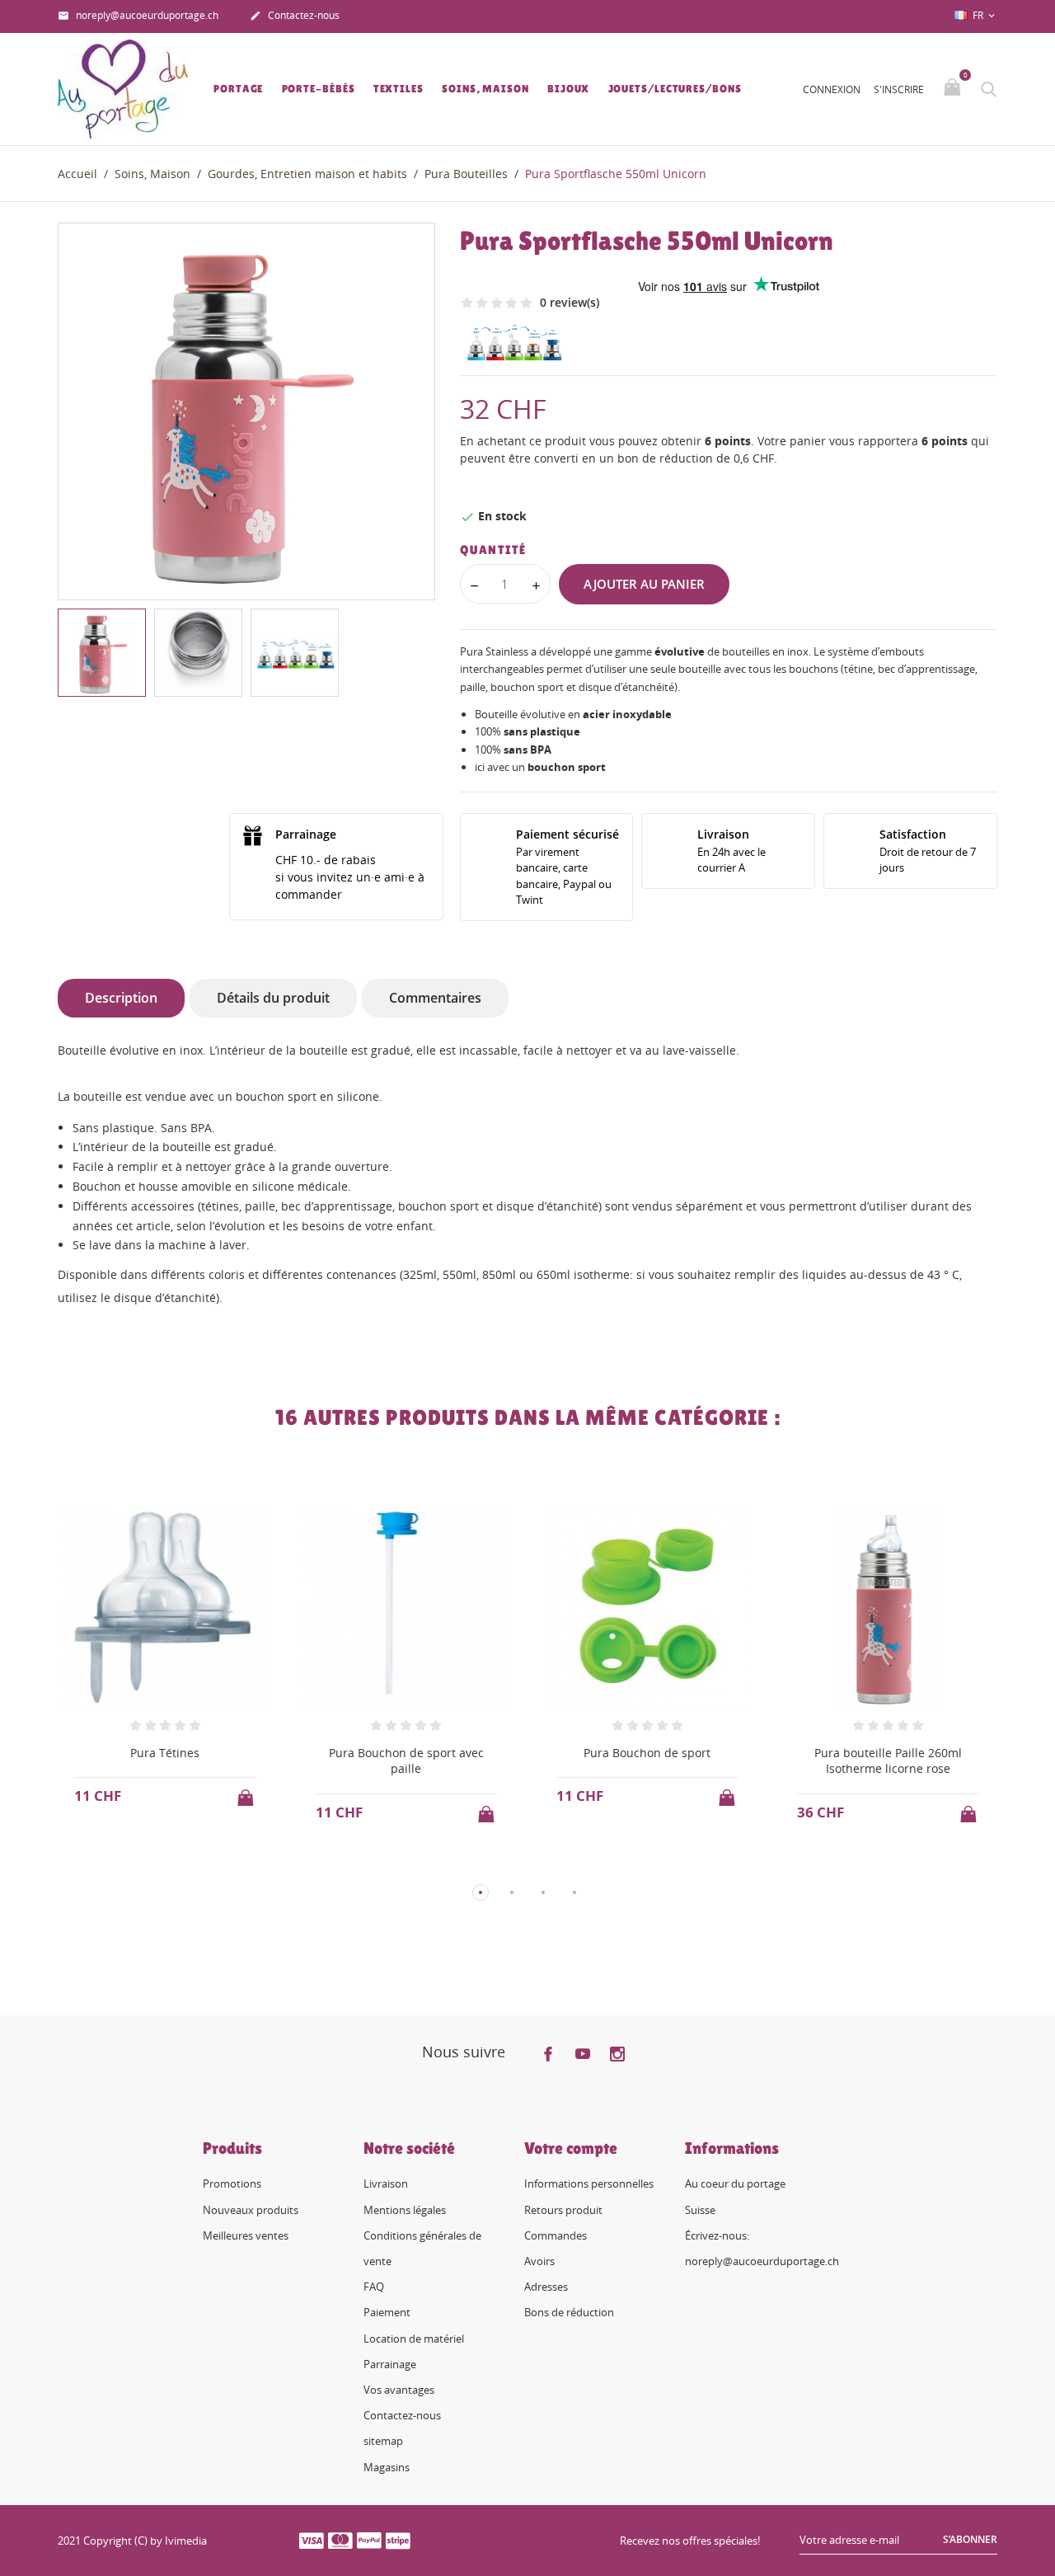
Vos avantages (399, 2390)
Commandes (556, 2235)
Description (121, 998)
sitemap (383, 2441)
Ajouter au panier (644, 584)
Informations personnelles (589, 2183)
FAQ (374, 2287)
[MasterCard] (340, 2540)
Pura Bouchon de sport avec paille (406, 1761)
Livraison (386, 2183)
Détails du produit (273, 998)
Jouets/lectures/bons (675, 89)
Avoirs (539, 2261)
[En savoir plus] (180, 1865)
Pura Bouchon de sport (647, 1753)
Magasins (387, 2467)
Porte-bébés (319, 89)
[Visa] (312, 2540)
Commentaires (435, 998)
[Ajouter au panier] (247, 1793)
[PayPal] (369, 2540)
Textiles (399, 89)
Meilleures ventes (246, 2235)
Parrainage (390, 2364)
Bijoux (568, 89)
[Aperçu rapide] (150, 1865)
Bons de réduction (569, 2312)
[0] (954, 88)
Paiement (387, 2312)
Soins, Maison (485, 89)
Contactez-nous (295, 15)
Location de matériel (414, 2339)
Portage (238, 89)
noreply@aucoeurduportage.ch (138, 15)
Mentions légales (405, 2210)
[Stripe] (398, 2540)
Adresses (546, 2287)
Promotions (232, 2183)
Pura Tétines (165, 1753)
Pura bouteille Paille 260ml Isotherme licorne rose (888, 1761)
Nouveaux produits (251, 2210)
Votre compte (571, 2148)
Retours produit (563, 2210)
